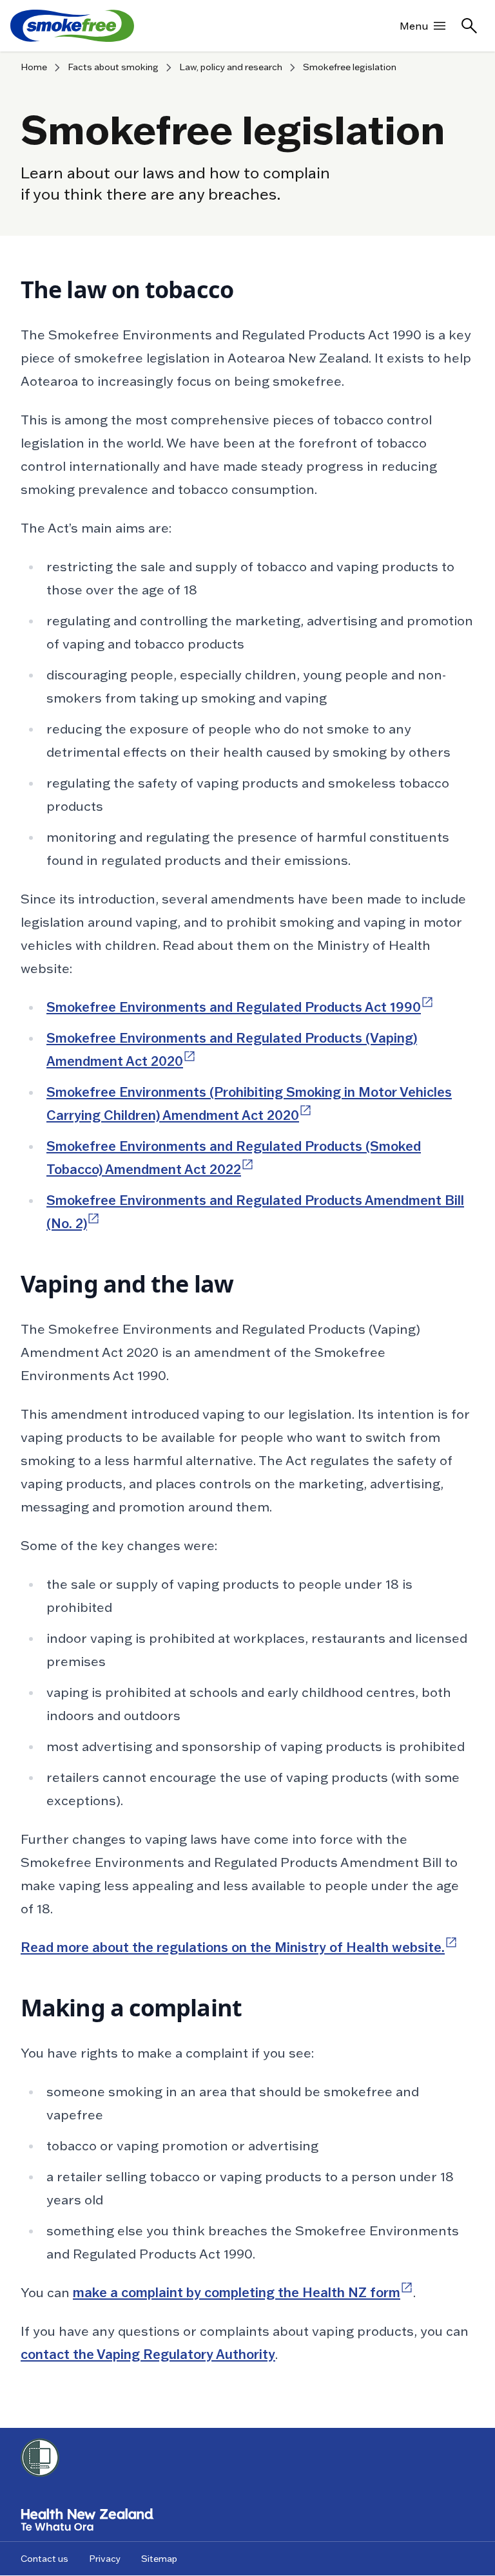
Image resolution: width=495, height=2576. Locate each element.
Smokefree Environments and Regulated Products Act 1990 (240, 1007)
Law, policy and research (231, 67)
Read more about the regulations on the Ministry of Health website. (239, 1947)
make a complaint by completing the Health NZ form (243, 2293)
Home (34, 67)
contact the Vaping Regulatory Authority (148, 2354)
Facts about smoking (113, 67)
